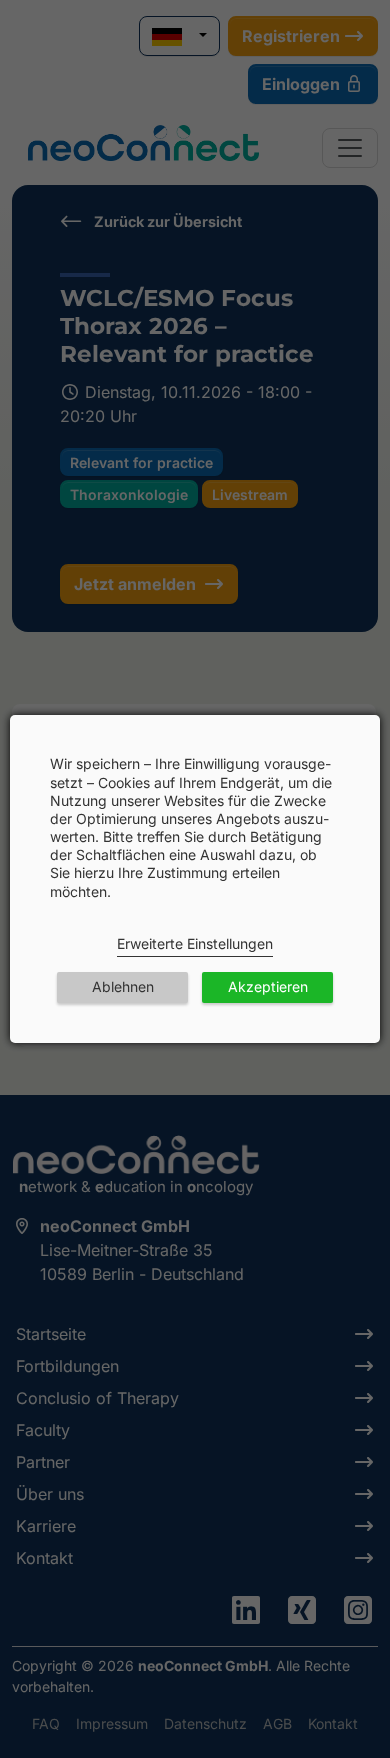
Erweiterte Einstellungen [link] (195, 943)
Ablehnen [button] (123, 986)
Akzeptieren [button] (268, 986)
